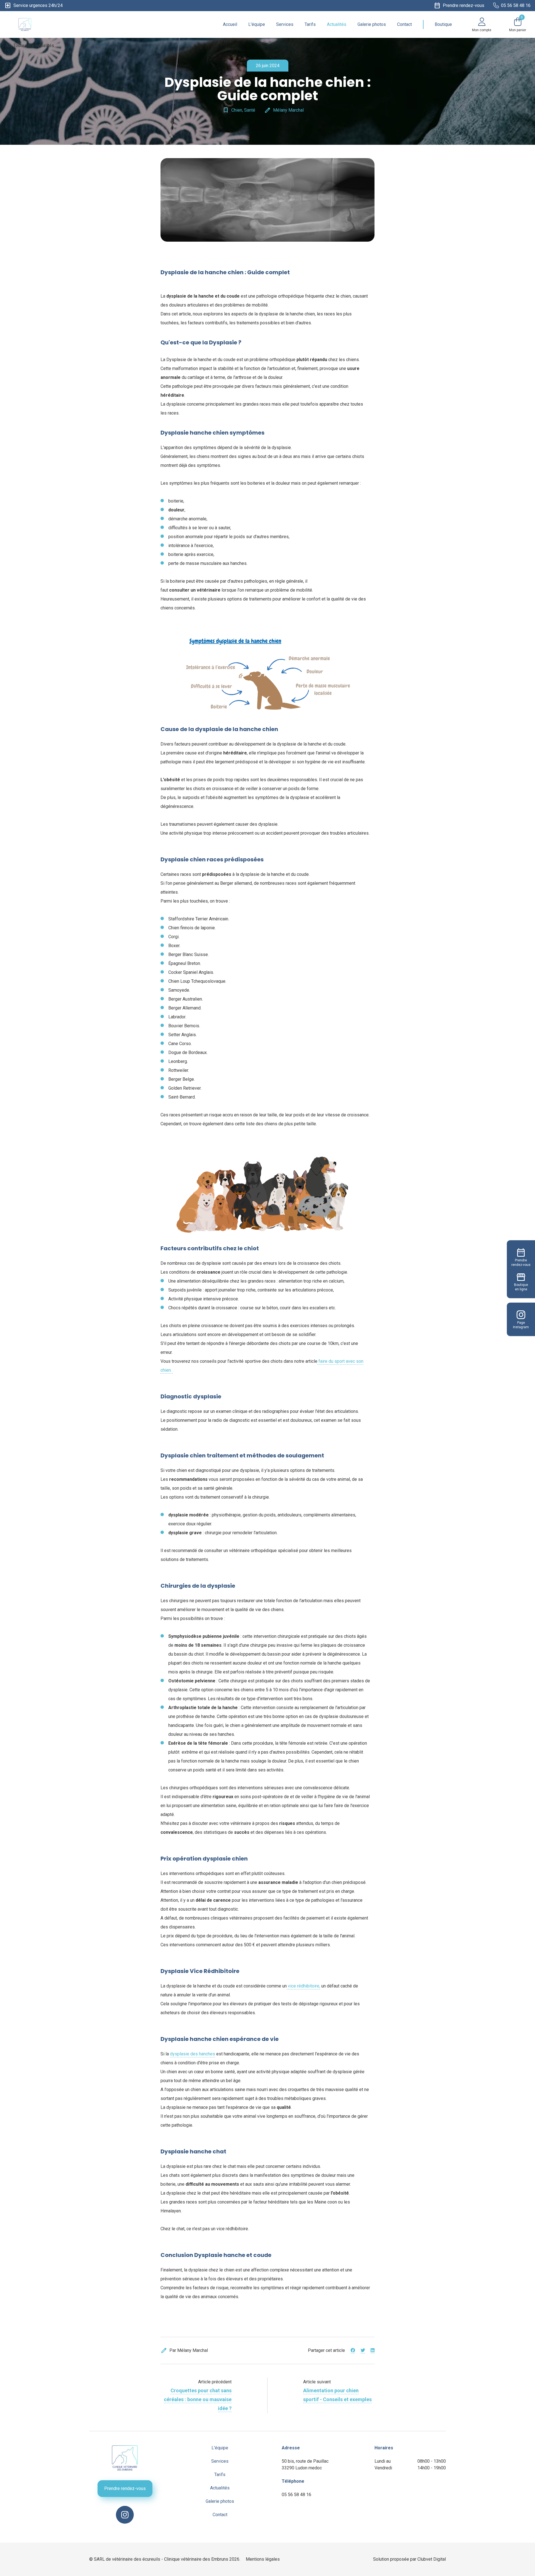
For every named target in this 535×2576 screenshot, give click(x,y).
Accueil (230, 24)
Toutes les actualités (29, 46)
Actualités (337, 24)
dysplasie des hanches (193, 2054)
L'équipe (257, 24)
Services (285, 24)
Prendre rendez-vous (125, 2488)
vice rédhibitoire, (303, 1986)
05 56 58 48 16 (296, 2495)
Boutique (443, 24)
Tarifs (310, 24)
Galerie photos (372, 24)
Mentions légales (263, 2559)
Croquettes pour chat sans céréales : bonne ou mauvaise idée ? (198, 2399)
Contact (404, 24)
